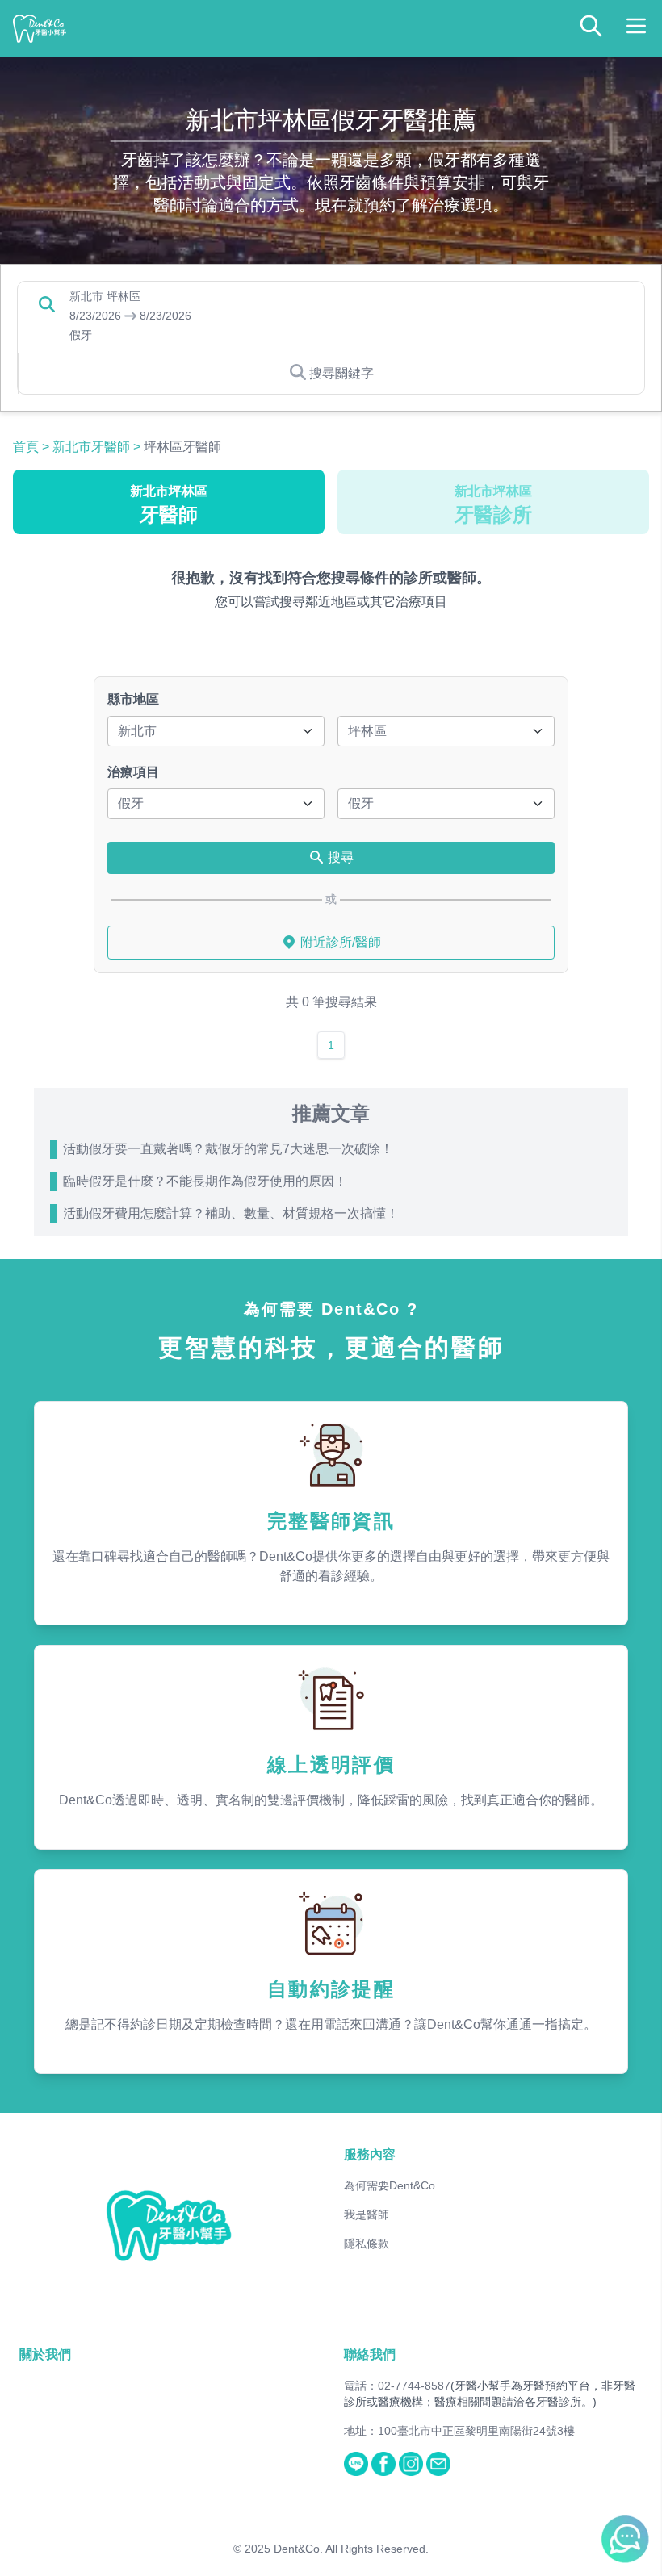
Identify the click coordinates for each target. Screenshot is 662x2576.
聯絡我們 (370, 2354)
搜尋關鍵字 (341, 373)
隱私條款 (367, 2244)
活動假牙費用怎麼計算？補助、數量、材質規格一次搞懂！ (231, 1213)
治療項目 (133, 772)
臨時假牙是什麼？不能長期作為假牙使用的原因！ (205, 1181)
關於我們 (45, 2354)
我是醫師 (367, 2214)
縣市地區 (133, 699)
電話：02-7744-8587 (397, 2386)
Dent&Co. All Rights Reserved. (351, 2549)
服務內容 (370, 2154)
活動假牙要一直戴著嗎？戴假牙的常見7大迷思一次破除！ (228, 1149)
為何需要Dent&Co (390, 2185)
